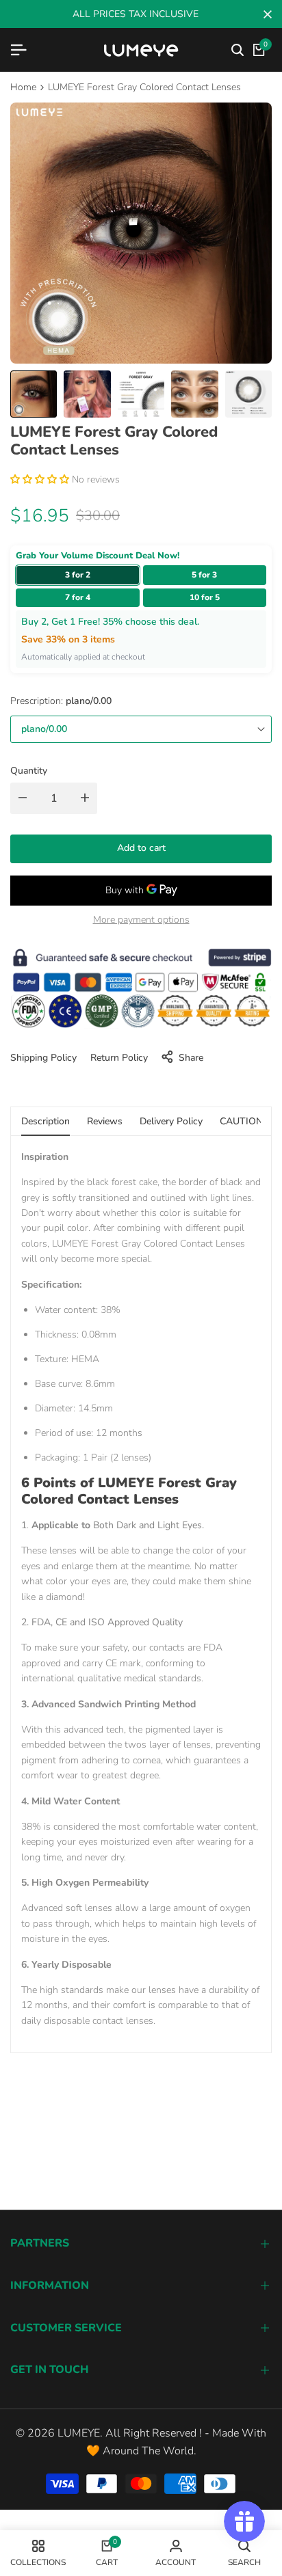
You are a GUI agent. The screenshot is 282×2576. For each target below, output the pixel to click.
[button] (41, 479)
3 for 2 (78, 575)
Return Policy (119, 1058)
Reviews (105, 1121)
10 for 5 (205, 597)
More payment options (141, 920)
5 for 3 (204, 575)
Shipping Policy (43, 1058)
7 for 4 (78, 597)
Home (23, 87)
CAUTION (241, 1121)
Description (46, 1121)
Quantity (29, 771)
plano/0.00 (44, 729)
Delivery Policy (171, 1121)
